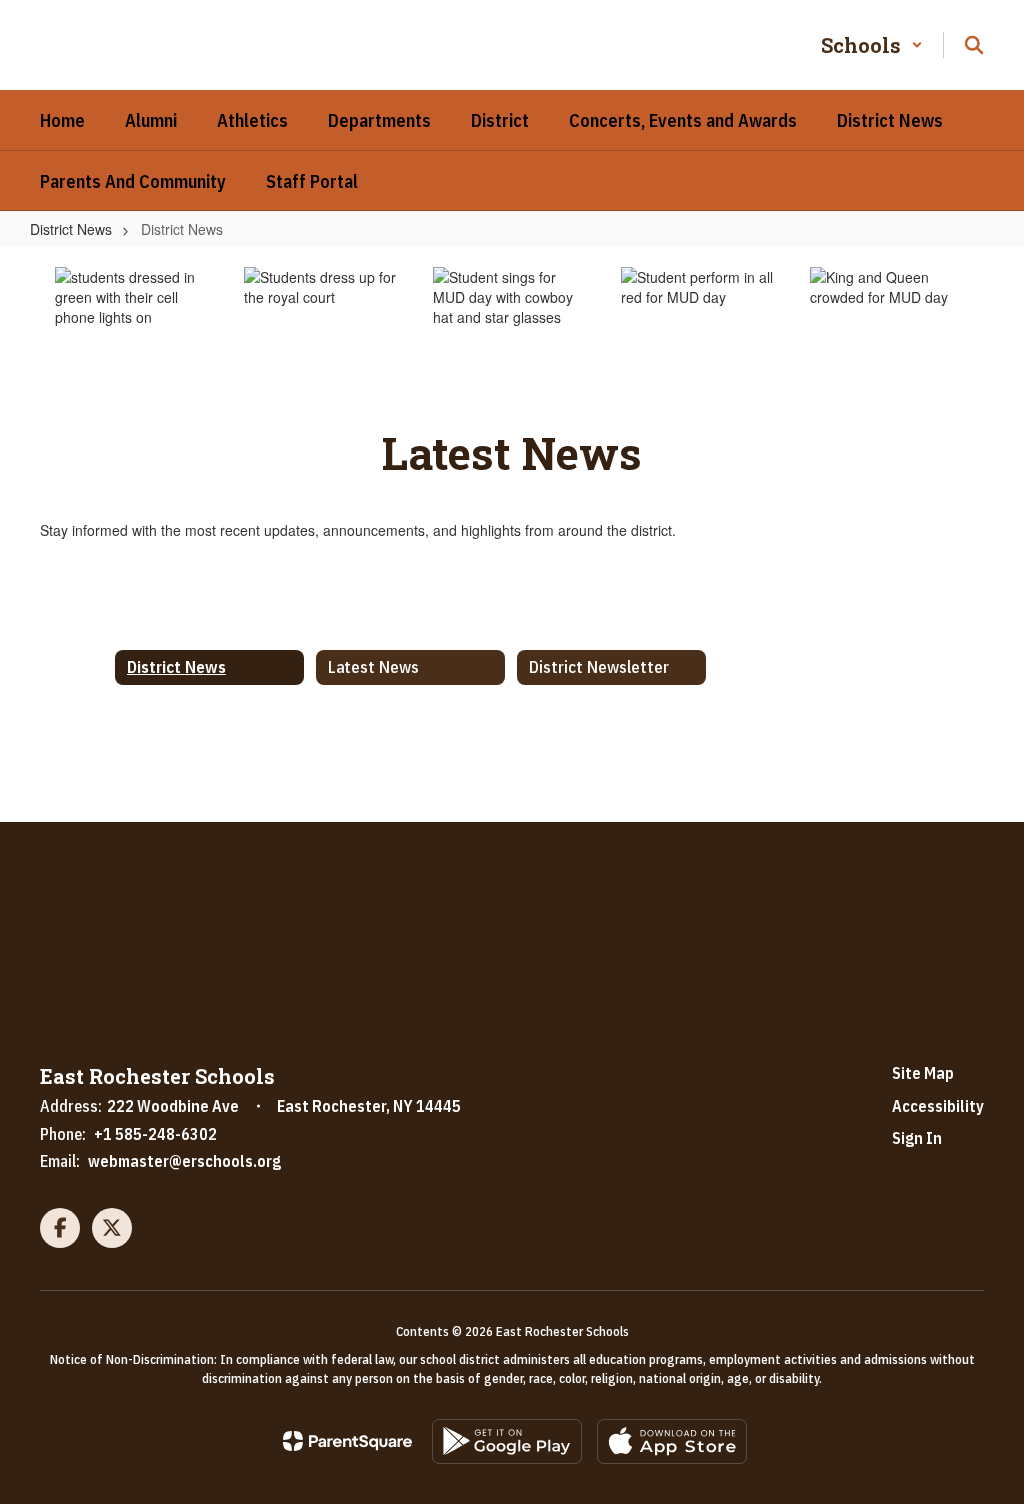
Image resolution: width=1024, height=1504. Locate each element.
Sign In (917, 1138)
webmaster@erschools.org (184, 1161)
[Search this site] (974, 45)
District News (71, 229)
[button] (872, 45)
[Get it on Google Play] (507, 1441)
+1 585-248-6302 (155, 1134)
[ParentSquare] (347, 1441)
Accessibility (938, 1106)
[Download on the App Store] (672, 1441)
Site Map (923, 1073)
